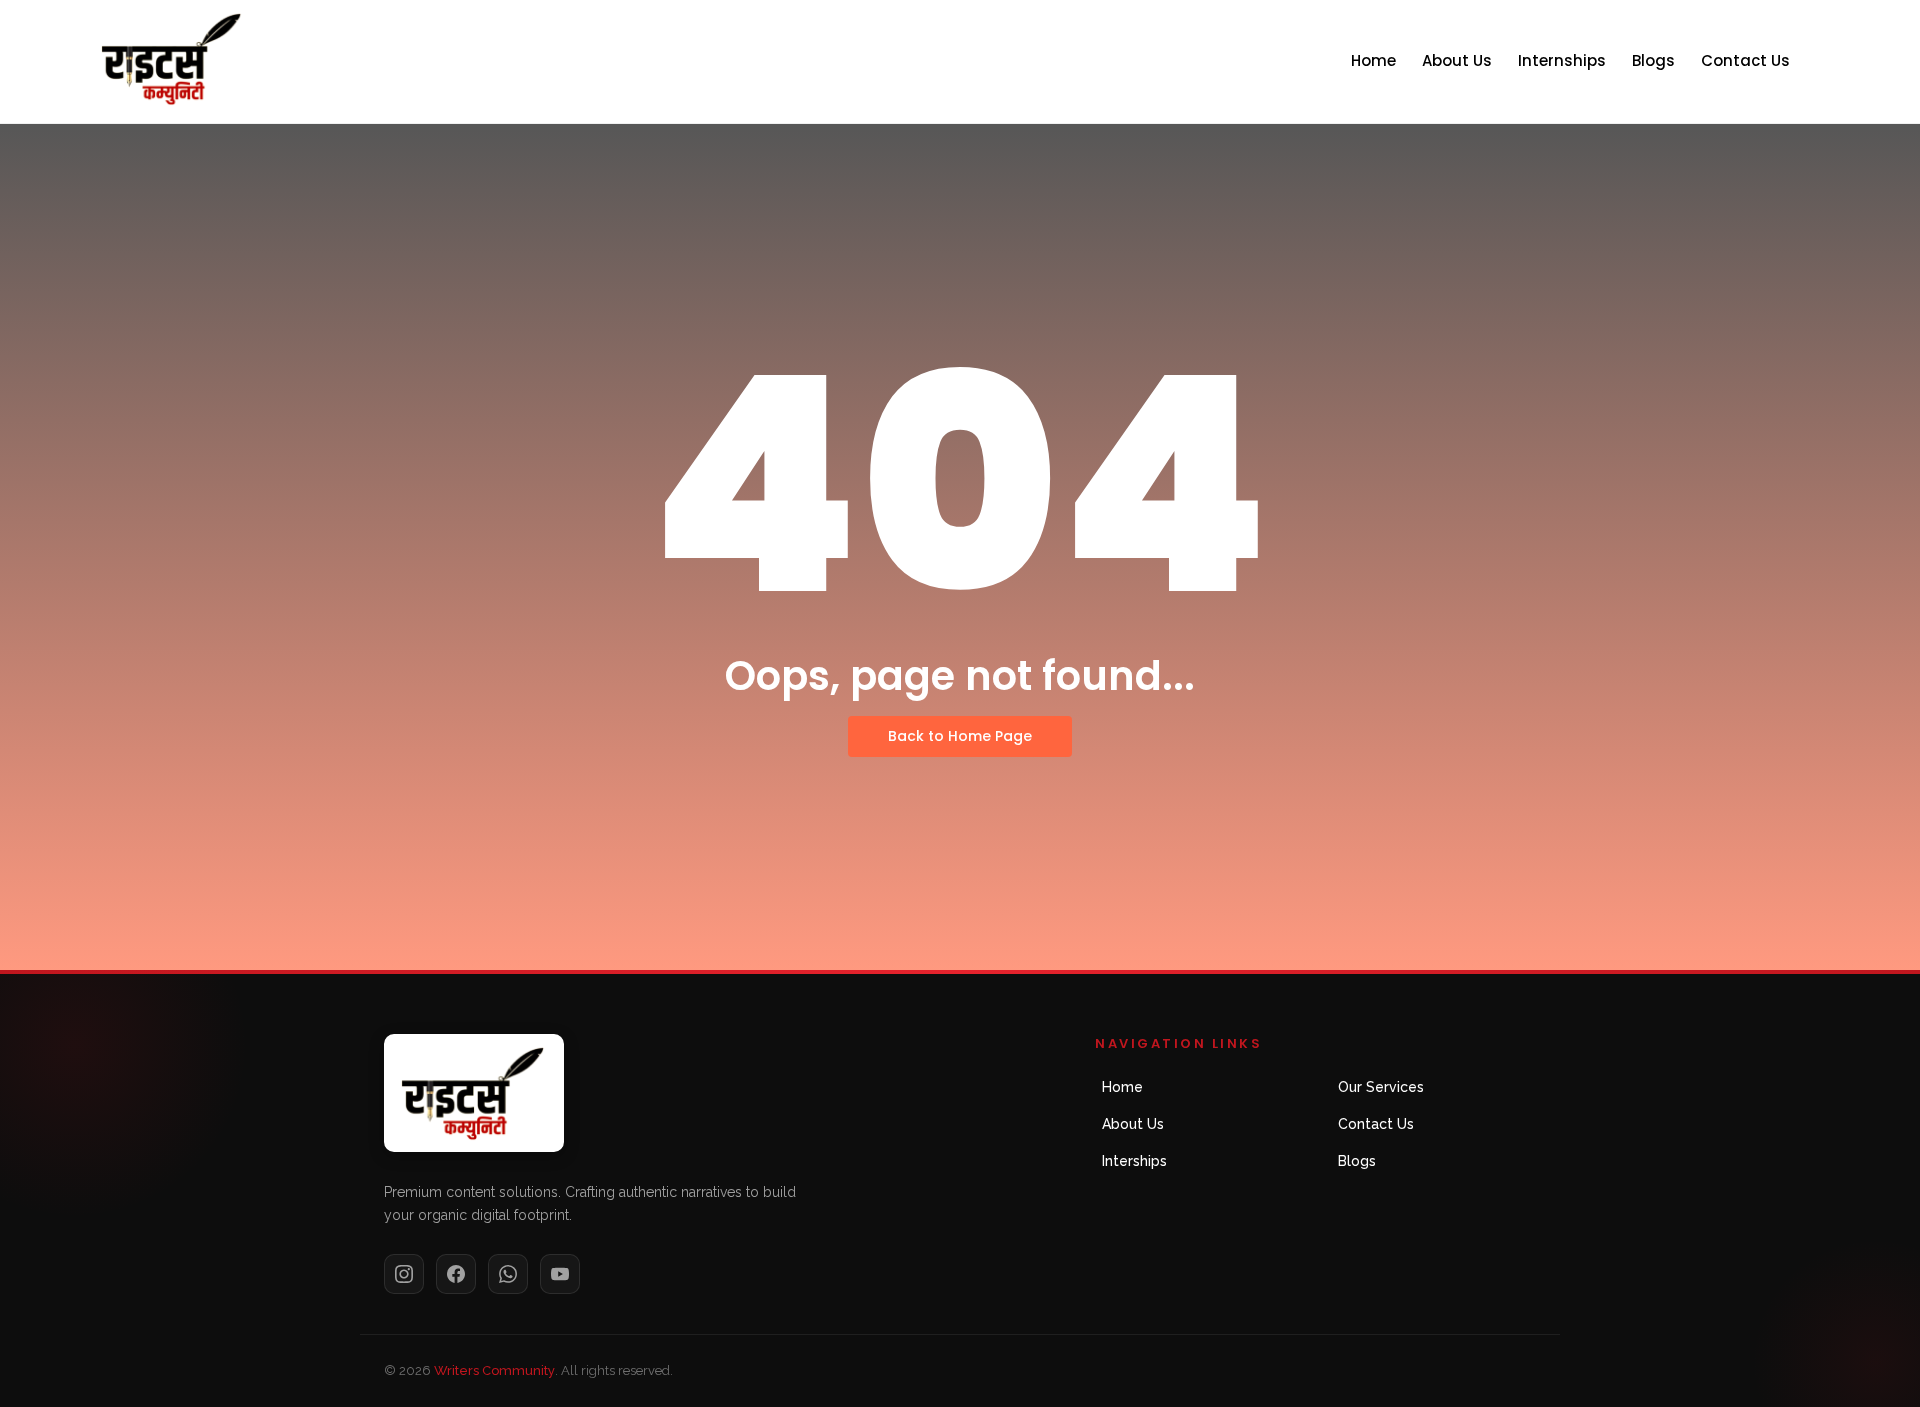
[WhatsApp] (508, 1274)
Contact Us (1745, 60)
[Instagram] (404, 1274)
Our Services (1381, 1087)
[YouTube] (560, 1274)
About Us (1457, 60)
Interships (1134, 1161)
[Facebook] (456, 1274)
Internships (1562, 60)
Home (1373, 60)
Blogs (1653, 60)
